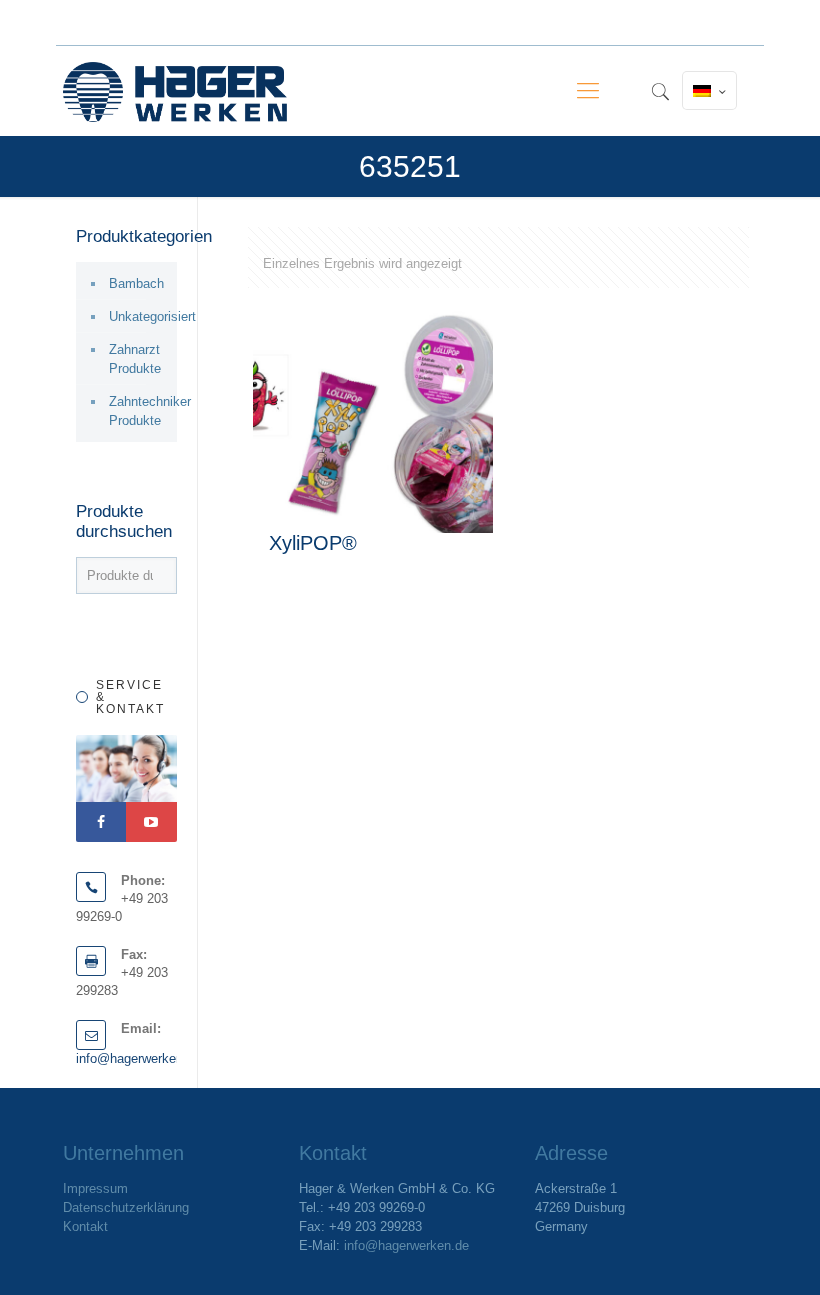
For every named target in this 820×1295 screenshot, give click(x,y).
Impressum (95, 1188)
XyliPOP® (313, 543)
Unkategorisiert (138, 316)
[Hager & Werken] (175, 91)
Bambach (136, 283)
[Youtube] (151, 822)
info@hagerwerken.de (138, 1058)
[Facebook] (101, 822)
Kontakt (85, 1226)
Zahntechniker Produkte (138, 411)
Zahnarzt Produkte (135, 359)
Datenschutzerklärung (126, 1207)
